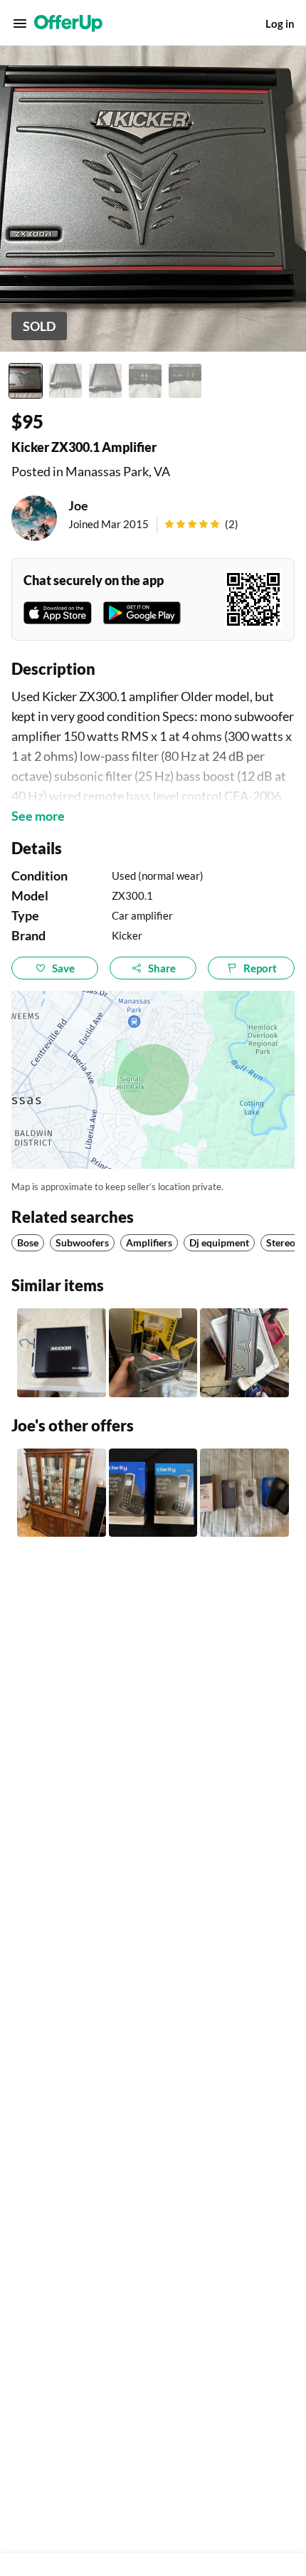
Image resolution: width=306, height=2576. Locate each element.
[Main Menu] (20, 23)
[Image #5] (185, 381)
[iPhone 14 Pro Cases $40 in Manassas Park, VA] (244, 1493)
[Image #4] (145, 381)
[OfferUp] (68, 23)
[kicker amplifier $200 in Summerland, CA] (244, 1353)
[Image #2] (65, 381)
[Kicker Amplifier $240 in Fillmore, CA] (153, 1353)
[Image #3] (105, 381)
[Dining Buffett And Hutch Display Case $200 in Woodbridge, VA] (62, 1493)
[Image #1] (26, 381)
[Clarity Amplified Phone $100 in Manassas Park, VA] (153, 1493)
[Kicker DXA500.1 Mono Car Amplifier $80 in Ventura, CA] (62, 1353)
